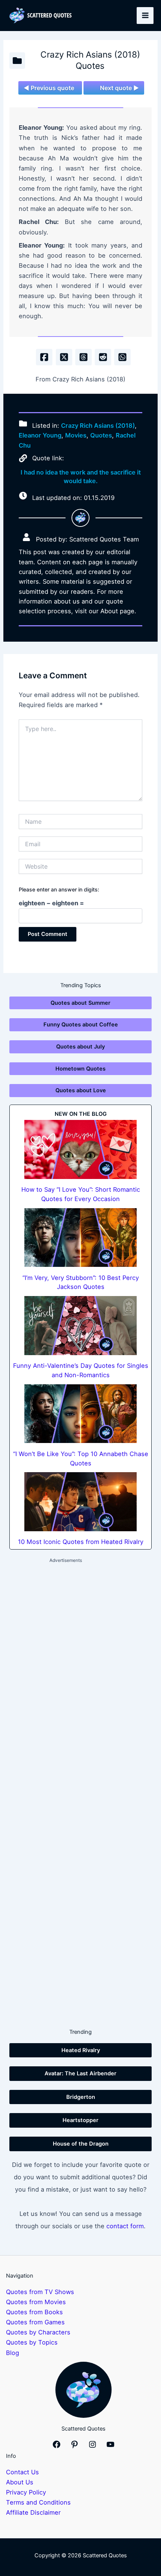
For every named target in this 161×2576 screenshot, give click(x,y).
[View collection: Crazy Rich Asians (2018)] (17, 61)
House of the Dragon (81, 2144)
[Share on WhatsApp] (122, 357)
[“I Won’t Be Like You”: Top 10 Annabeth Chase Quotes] (80, 1414)
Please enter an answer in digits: (59, 889)
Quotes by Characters (38, 2332)
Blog (13, 2353)
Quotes (101, 435)
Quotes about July (80, 1047)
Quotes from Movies (36, 2302)
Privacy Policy (26, 2492)
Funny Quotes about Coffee (81, 1025)
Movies (76, 435)
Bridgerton (81, 2097)
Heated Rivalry (81, 2050)
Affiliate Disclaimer (33, 2512)
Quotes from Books (34, 2312)
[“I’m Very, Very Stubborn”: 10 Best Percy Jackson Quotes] (80, 1238)
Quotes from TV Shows (40, 2292)
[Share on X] (64, 357)
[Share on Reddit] (103, 357)
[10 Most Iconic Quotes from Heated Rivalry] (80, 1502)
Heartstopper (80, 2120)
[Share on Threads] (83, 357)
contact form (125, 2226)
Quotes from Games (35, 2322)
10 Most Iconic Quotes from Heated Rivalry (81, 1542)
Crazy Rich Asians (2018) (98, 426)
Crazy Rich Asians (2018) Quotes (90, 60)
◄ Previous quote (49, 88)
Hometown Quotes (80, 1069)
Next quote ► (119, 88)
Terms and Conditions (38, 2502)
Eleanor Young (40, 435)
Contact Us (22, 2472)
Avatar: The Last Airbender (80, 2073)
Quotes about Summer (80, 1003)
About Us (20, 2482)
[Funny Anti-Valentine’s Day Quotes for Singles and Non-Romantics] (80, 1326)
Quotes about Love (81, 1090)
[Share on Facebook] (44, 357)
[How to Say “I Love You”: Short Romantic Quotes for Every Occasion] (80, 1149)
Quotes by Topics (32, 2342)
